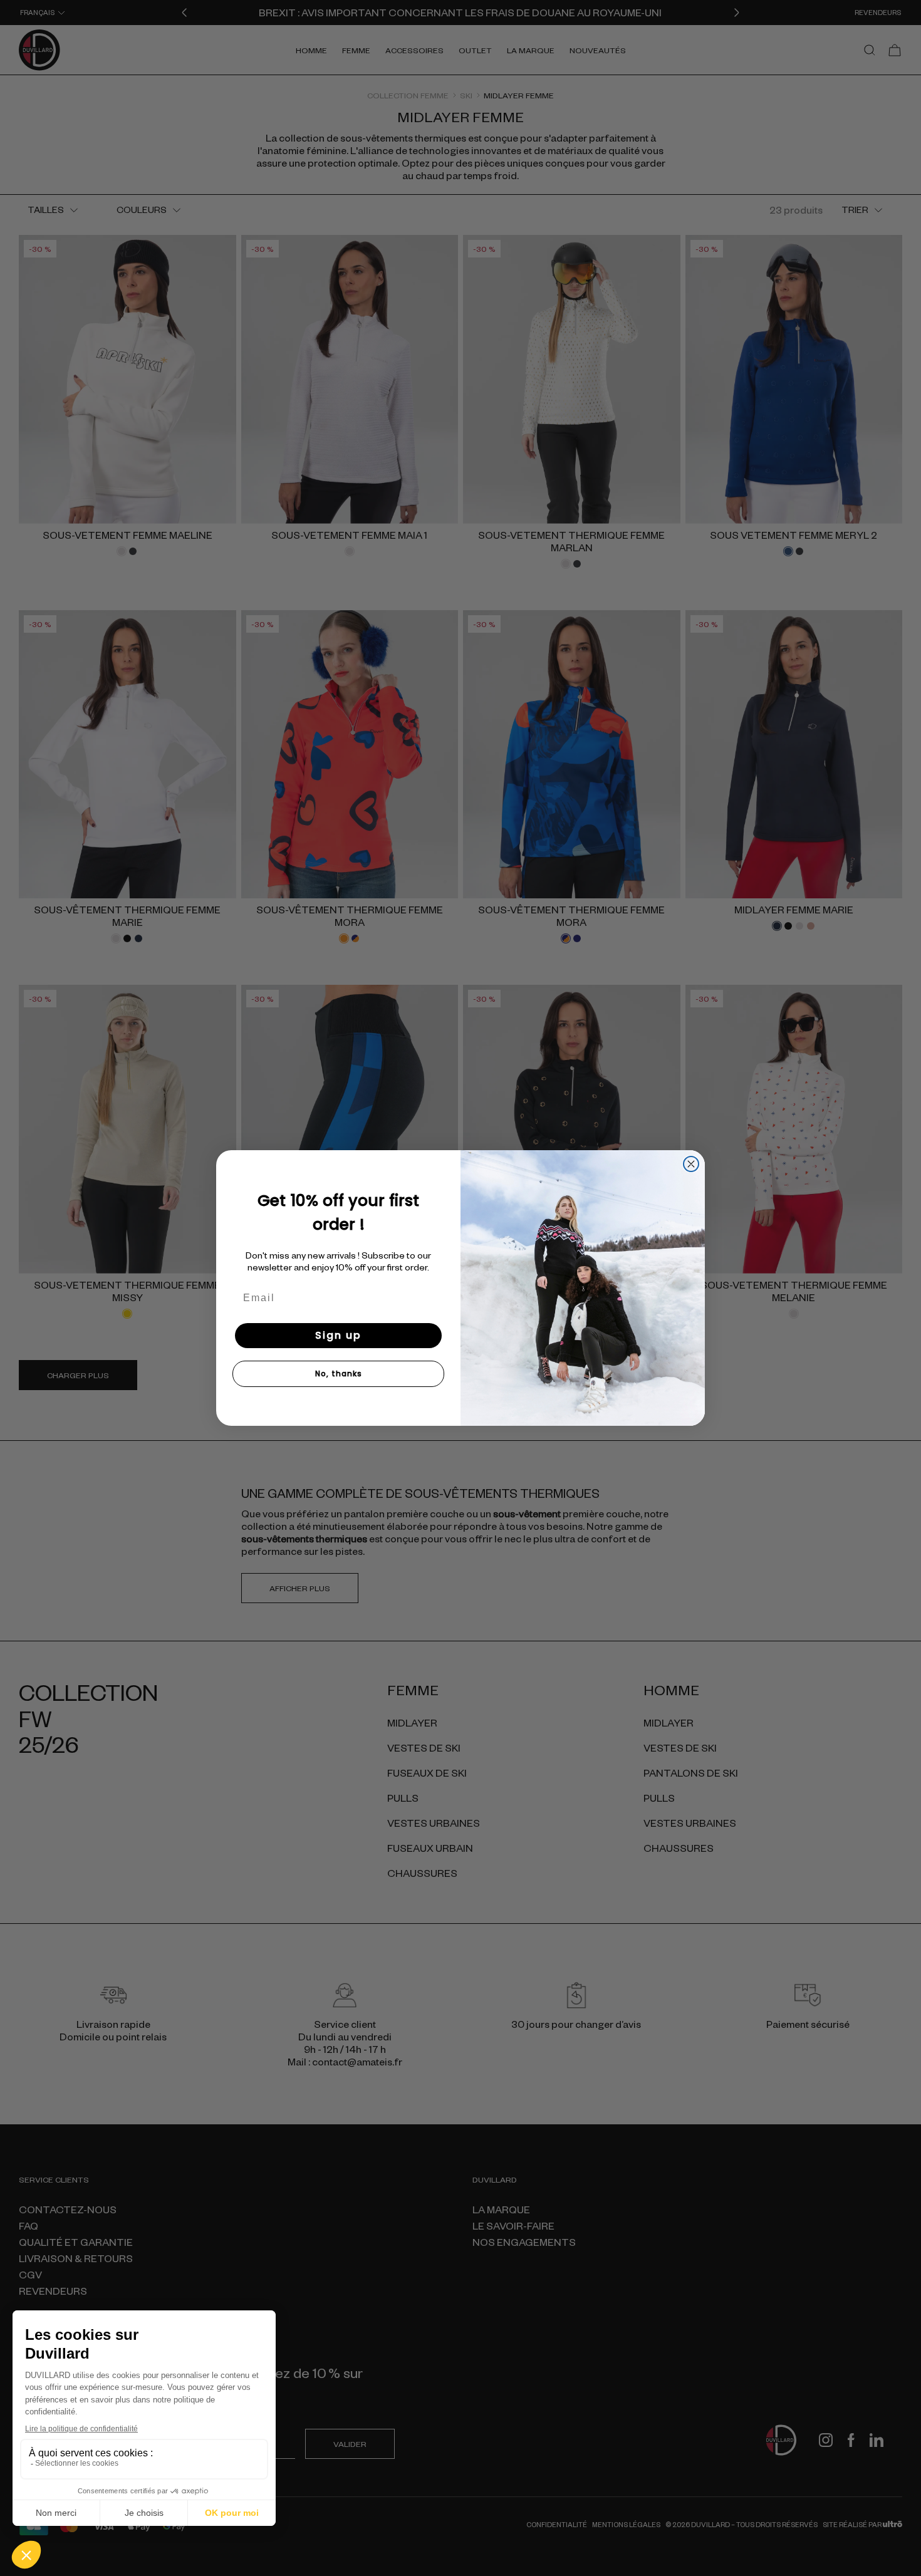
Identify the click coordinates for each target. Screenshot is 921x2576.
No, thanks (339, 1374)
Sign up (338, 1335)
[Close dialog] (691, 1164)
